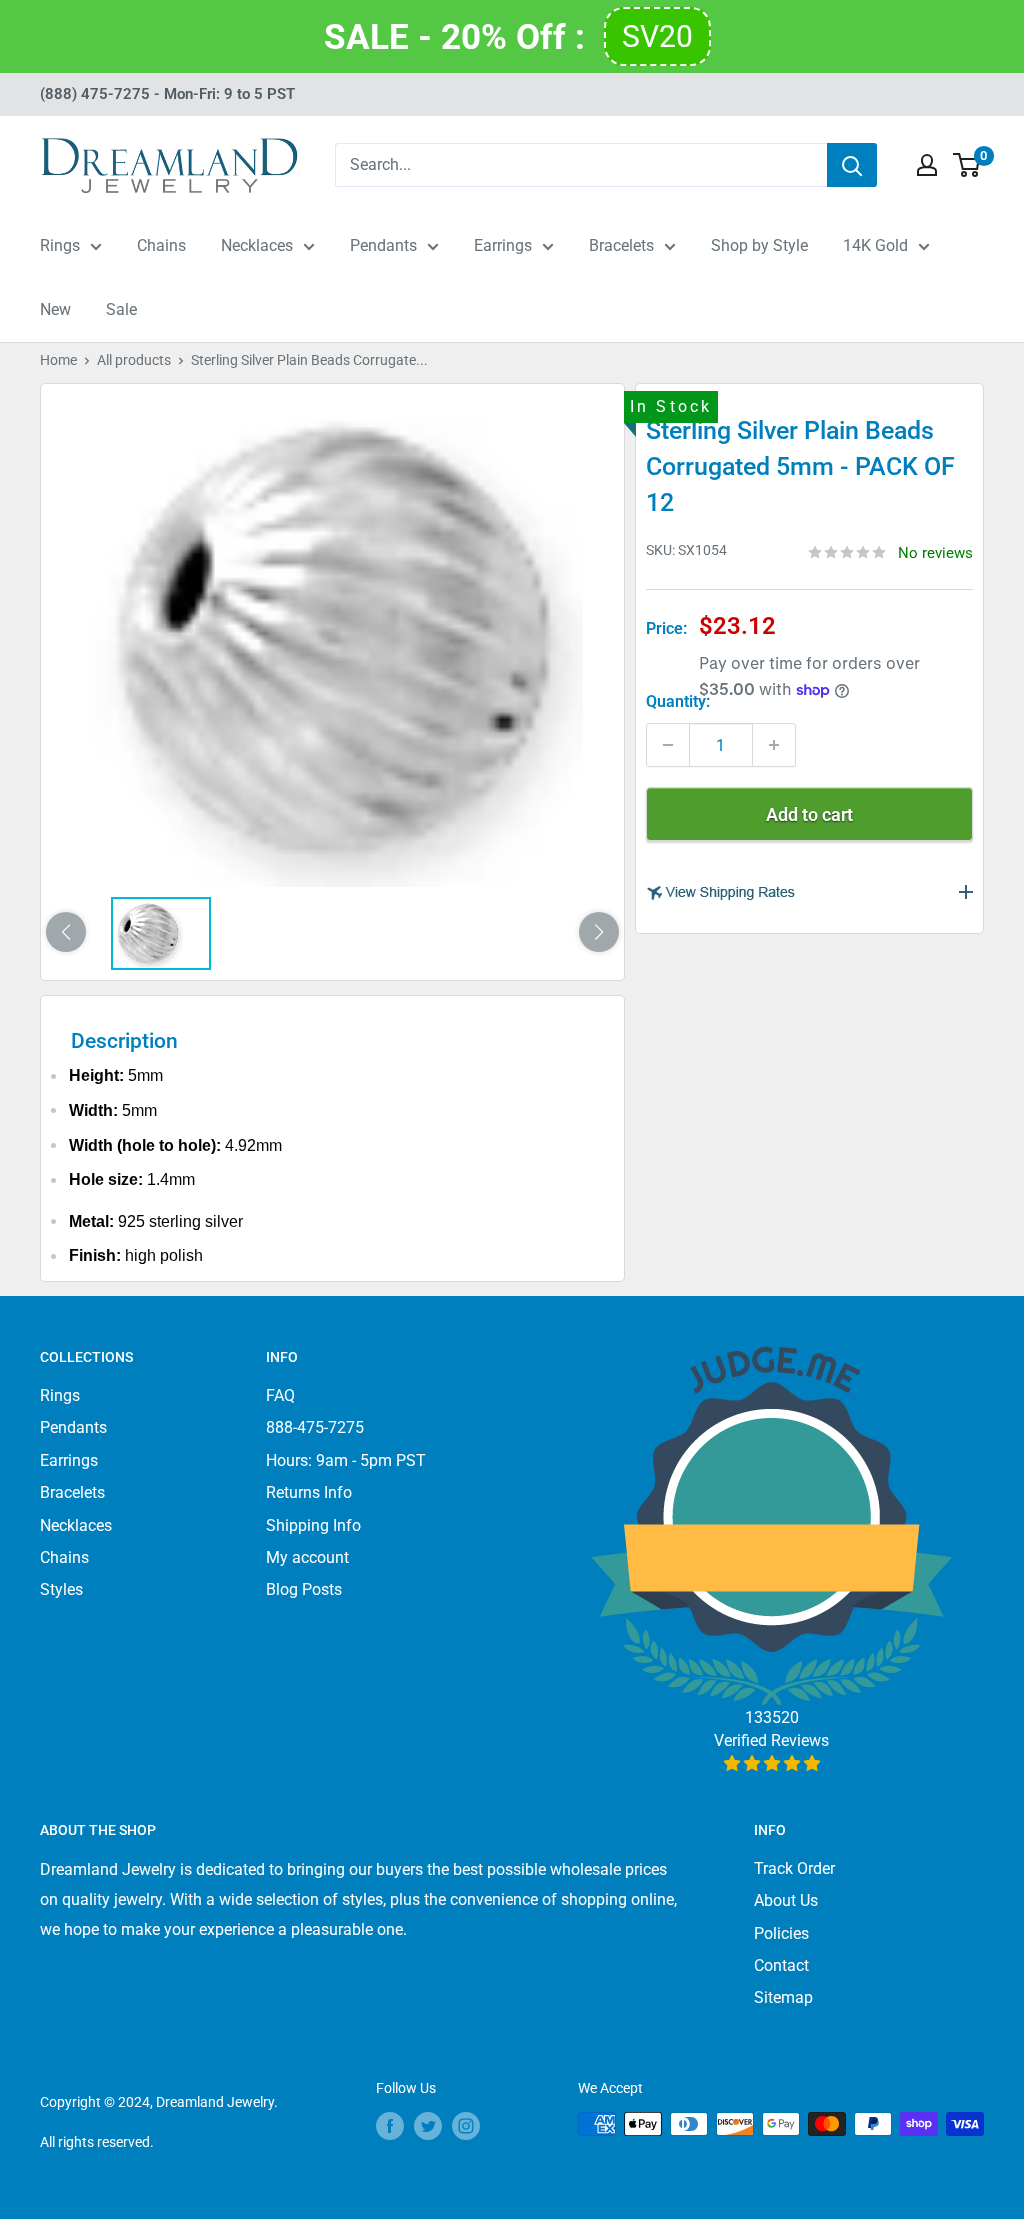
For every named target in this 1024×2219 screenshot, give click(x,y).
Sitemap (783, 1997)
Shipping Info (313, 1525)
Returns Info (309, 1492)
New (55, 309)
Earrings (503, 245)
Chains (161, 245)
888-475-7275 (315, 1427)
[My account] (927, 165)
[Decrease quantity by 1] (668, 745)
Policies (781, 1933)
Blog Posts (304, 1589)
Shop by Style (759, 245)
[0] (967, 165)
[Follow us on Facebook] (390, 2126)
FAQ (280, 1395)
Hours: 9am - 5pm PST (346, 1460)
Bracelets (621, 245)
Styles (61, 1589)
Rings (60, 245)
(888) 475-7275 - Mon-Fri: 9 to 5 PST (167, 94)
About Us (786, 1900)
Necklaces (257, 245)
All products (134, 360)
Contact (781, 1965)
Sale (121, 309)
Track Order (794, 1868)
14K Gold (875, 245)
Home (58, 360)
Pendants (383, 245)
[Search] (852, 165)
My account (307, 1557)
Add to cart (809, 814)
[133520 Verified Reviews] (771, 1763)
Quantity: (678, 701)
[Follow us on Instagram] (466, 2126)
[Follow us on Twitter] (428, 2126)
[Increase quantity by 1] (774, 745)
